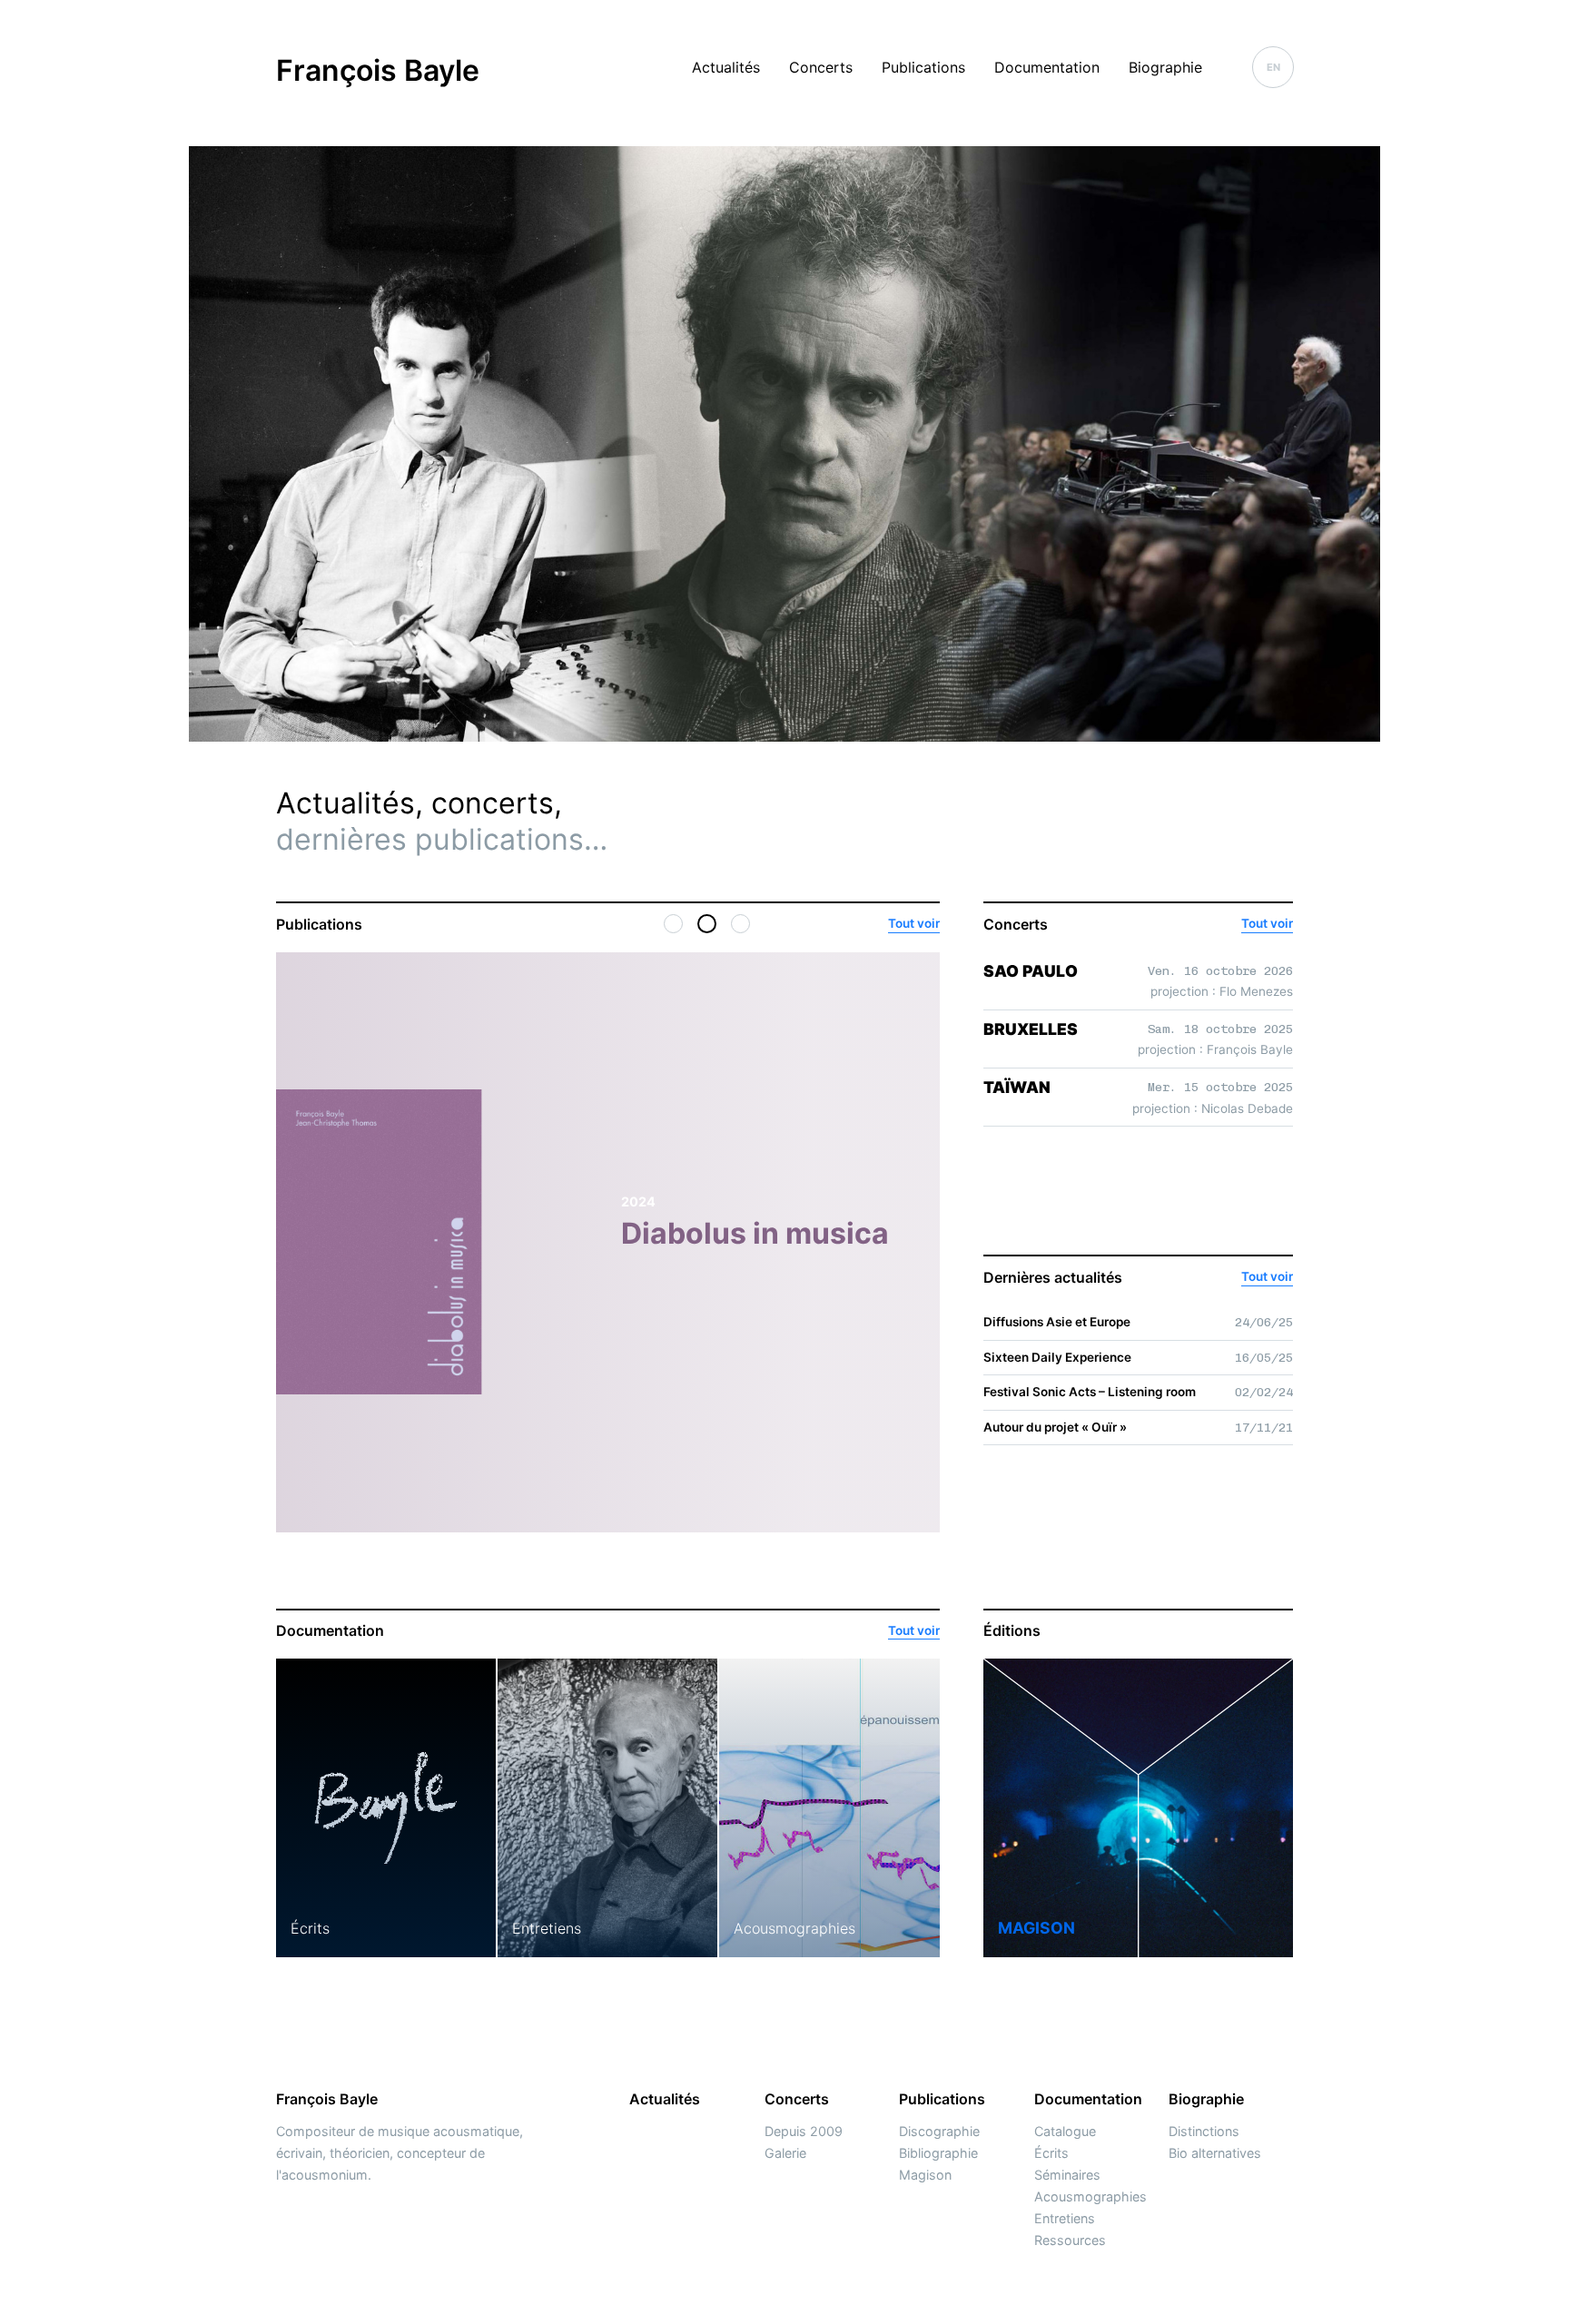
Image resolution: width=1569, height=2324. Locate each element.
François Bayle (378, 70)
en (1273, 67)
